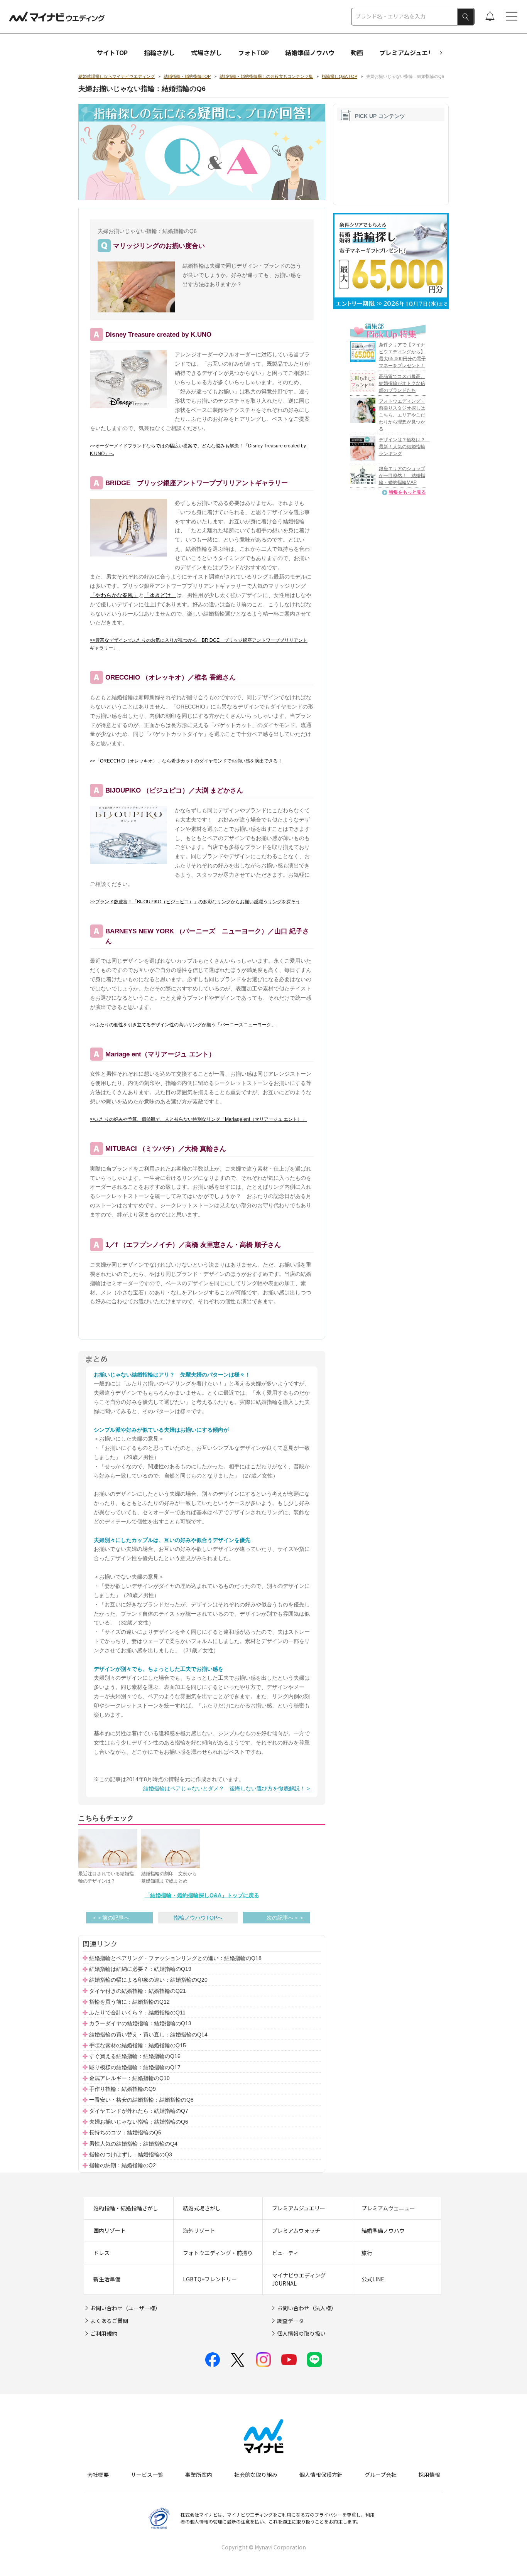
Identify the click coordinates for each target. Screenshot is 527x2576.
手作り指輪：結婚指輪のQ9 (122, 2089)
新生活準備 (107, 2279)
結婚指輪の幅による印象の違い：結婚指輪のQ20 (148, 1980)
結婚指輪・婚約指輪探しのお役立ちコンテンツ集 (266, 76)
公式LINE (373, 2279)
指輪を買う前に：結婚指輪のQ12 (129, 2002)
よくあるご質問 (109, 2321)
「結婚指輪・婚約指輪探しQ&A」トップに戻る (202, 1895)
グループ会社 (381, 2475)
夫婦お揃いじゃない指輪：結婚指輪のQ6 (139, 2122)
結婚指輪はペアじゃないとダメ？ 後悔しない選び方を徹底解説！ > (226, 1788)
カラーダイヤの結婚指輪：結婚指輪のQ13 (140, 2024)
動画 (357, 52)
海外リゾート (199, 2230)
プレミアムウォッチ (296, 2230)
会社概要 (98, 2475)
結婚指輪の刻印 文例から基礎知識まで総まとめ (169, 1878)
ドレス (101, 2253)
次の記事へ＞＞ (285, 1918)
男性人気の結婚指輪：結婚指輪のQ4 (133, 2144)
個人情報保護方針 (321, 2475)
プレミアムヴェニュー (388, 2208)
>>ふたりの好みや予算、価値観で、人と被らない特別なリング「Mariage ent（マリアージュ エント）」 (198, 1119)
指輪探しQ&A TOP (340, 76)
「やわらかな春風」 (114, 595)
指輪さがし (159, 52)
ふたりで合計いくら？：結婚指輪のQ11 (137, 2013)
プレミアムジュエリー (410, 52)
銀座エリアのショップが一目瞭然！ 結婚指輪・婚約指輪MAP (402, 476)
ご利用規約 (104, 2333)
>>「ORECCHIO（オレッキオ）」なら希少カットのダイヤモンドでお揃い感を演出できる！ (186, 761)
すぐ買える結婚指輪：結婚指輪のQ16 (135, 2056)
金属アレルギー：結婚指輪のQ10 (129, 2078)
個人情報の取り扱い (301, 2333)
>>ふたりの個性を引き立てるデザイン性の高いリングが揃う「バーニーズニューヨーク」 (183, 1025)
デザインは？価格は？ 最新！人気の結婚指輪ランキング (404, 447)
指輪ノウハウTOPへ (198, 1918)
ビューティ (285, 2253)
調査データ (291, 2321)
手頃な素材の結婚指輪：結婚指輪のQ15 (138, 2045)
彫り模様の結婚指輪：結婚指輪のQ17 (135, 2067)
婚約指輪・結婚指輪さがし (126, 2208)
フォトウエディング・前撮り (218, 2253)
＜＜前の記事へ (110, 1918)
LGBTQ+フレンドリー (210, 2279)
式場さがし (206, 52)
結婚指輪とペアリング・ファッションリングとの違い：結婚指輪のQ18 (175, 1958)
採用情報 (429, 2475)
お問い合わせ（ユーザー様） (125, 2308)
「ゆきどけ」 (160, 595)
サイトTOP (112, 52)
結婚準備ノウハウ (310, 52)
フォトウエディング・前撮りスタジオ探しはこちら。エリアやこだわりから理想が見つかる (402, 415)
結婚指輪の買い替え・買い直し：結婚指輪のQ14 (148, 2034)
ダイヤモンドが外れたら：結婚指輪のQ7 (139, 2111)
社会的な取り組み (256, 2475)
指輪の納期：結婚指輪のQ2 (122, 2166)
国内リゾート (110, 2230)
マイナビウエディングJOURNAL (299, 2279)
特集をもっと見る (407, 492)
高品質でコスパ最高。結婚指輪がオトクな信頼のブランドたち (402, 383)
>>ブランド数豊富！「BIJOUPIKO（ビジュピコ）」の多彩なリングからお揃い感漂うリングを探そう (195, 902)
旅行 (367, 2253)
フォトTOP (253, 52)
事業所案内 (199, 2475)
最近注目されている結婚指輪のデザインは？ (106, 1878)
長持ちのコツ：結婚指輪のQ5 (125, 2133)
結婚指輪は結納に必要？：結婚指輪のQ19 (140, 1969)
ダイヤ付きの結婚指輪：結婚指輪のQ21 (138, 1991)
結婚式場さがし (202, 2208)
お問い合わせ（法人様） (307, 2308)
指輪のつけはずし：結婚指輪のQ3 (131, 2154)
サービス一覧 (147, 2475)
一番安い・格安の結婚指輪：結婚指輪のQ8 (141, 2100)
